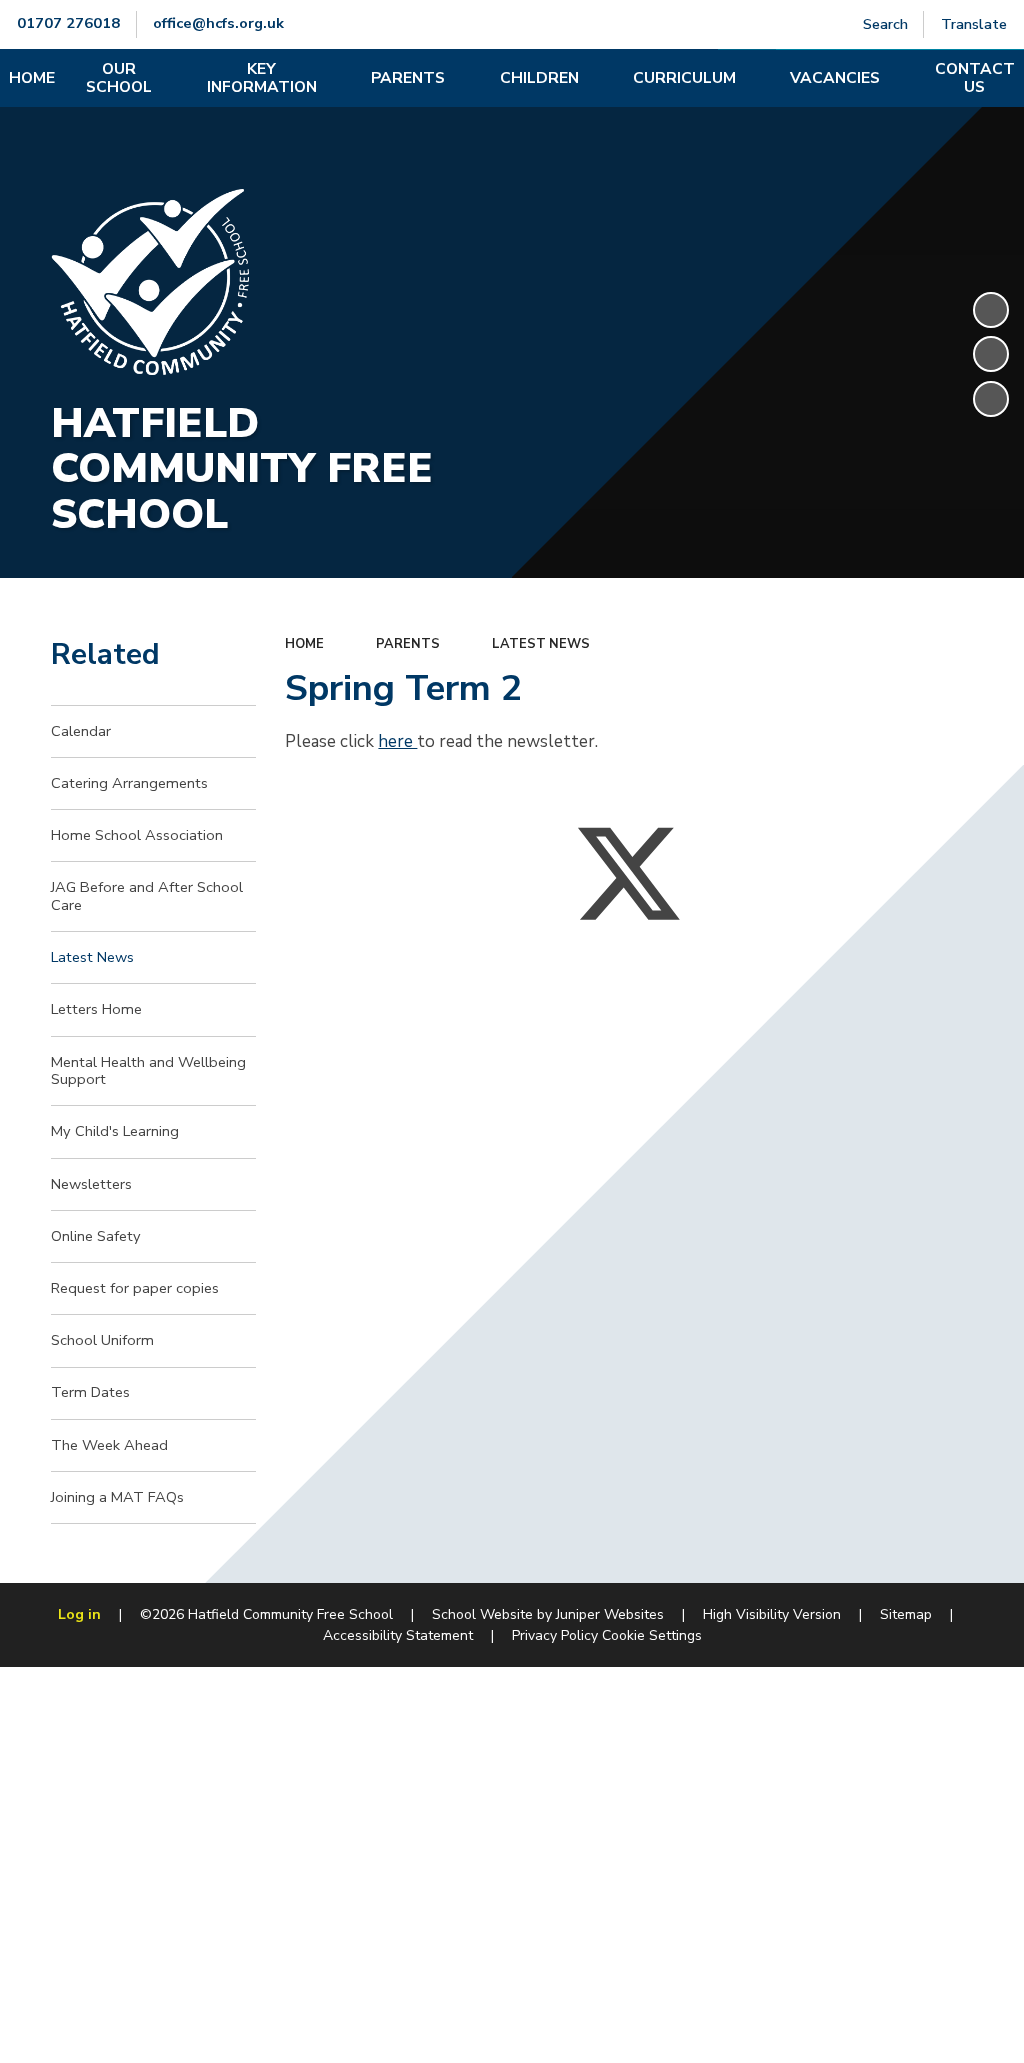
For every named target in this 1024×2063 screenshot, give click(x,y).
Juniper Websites (610, 1614)
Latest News (541, 644)
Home (304, 644)
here (397, 741)
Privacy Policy (555, 1635)
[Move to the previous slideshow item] (991, 354)
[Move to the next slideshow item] (991, 399)
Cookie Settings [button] (652, 1635)
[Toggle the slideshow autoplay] (991, 310)
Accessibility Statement (398, 1635)
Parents (408, 644)
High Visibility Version (772, 1614)
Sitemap (906, 1614)
